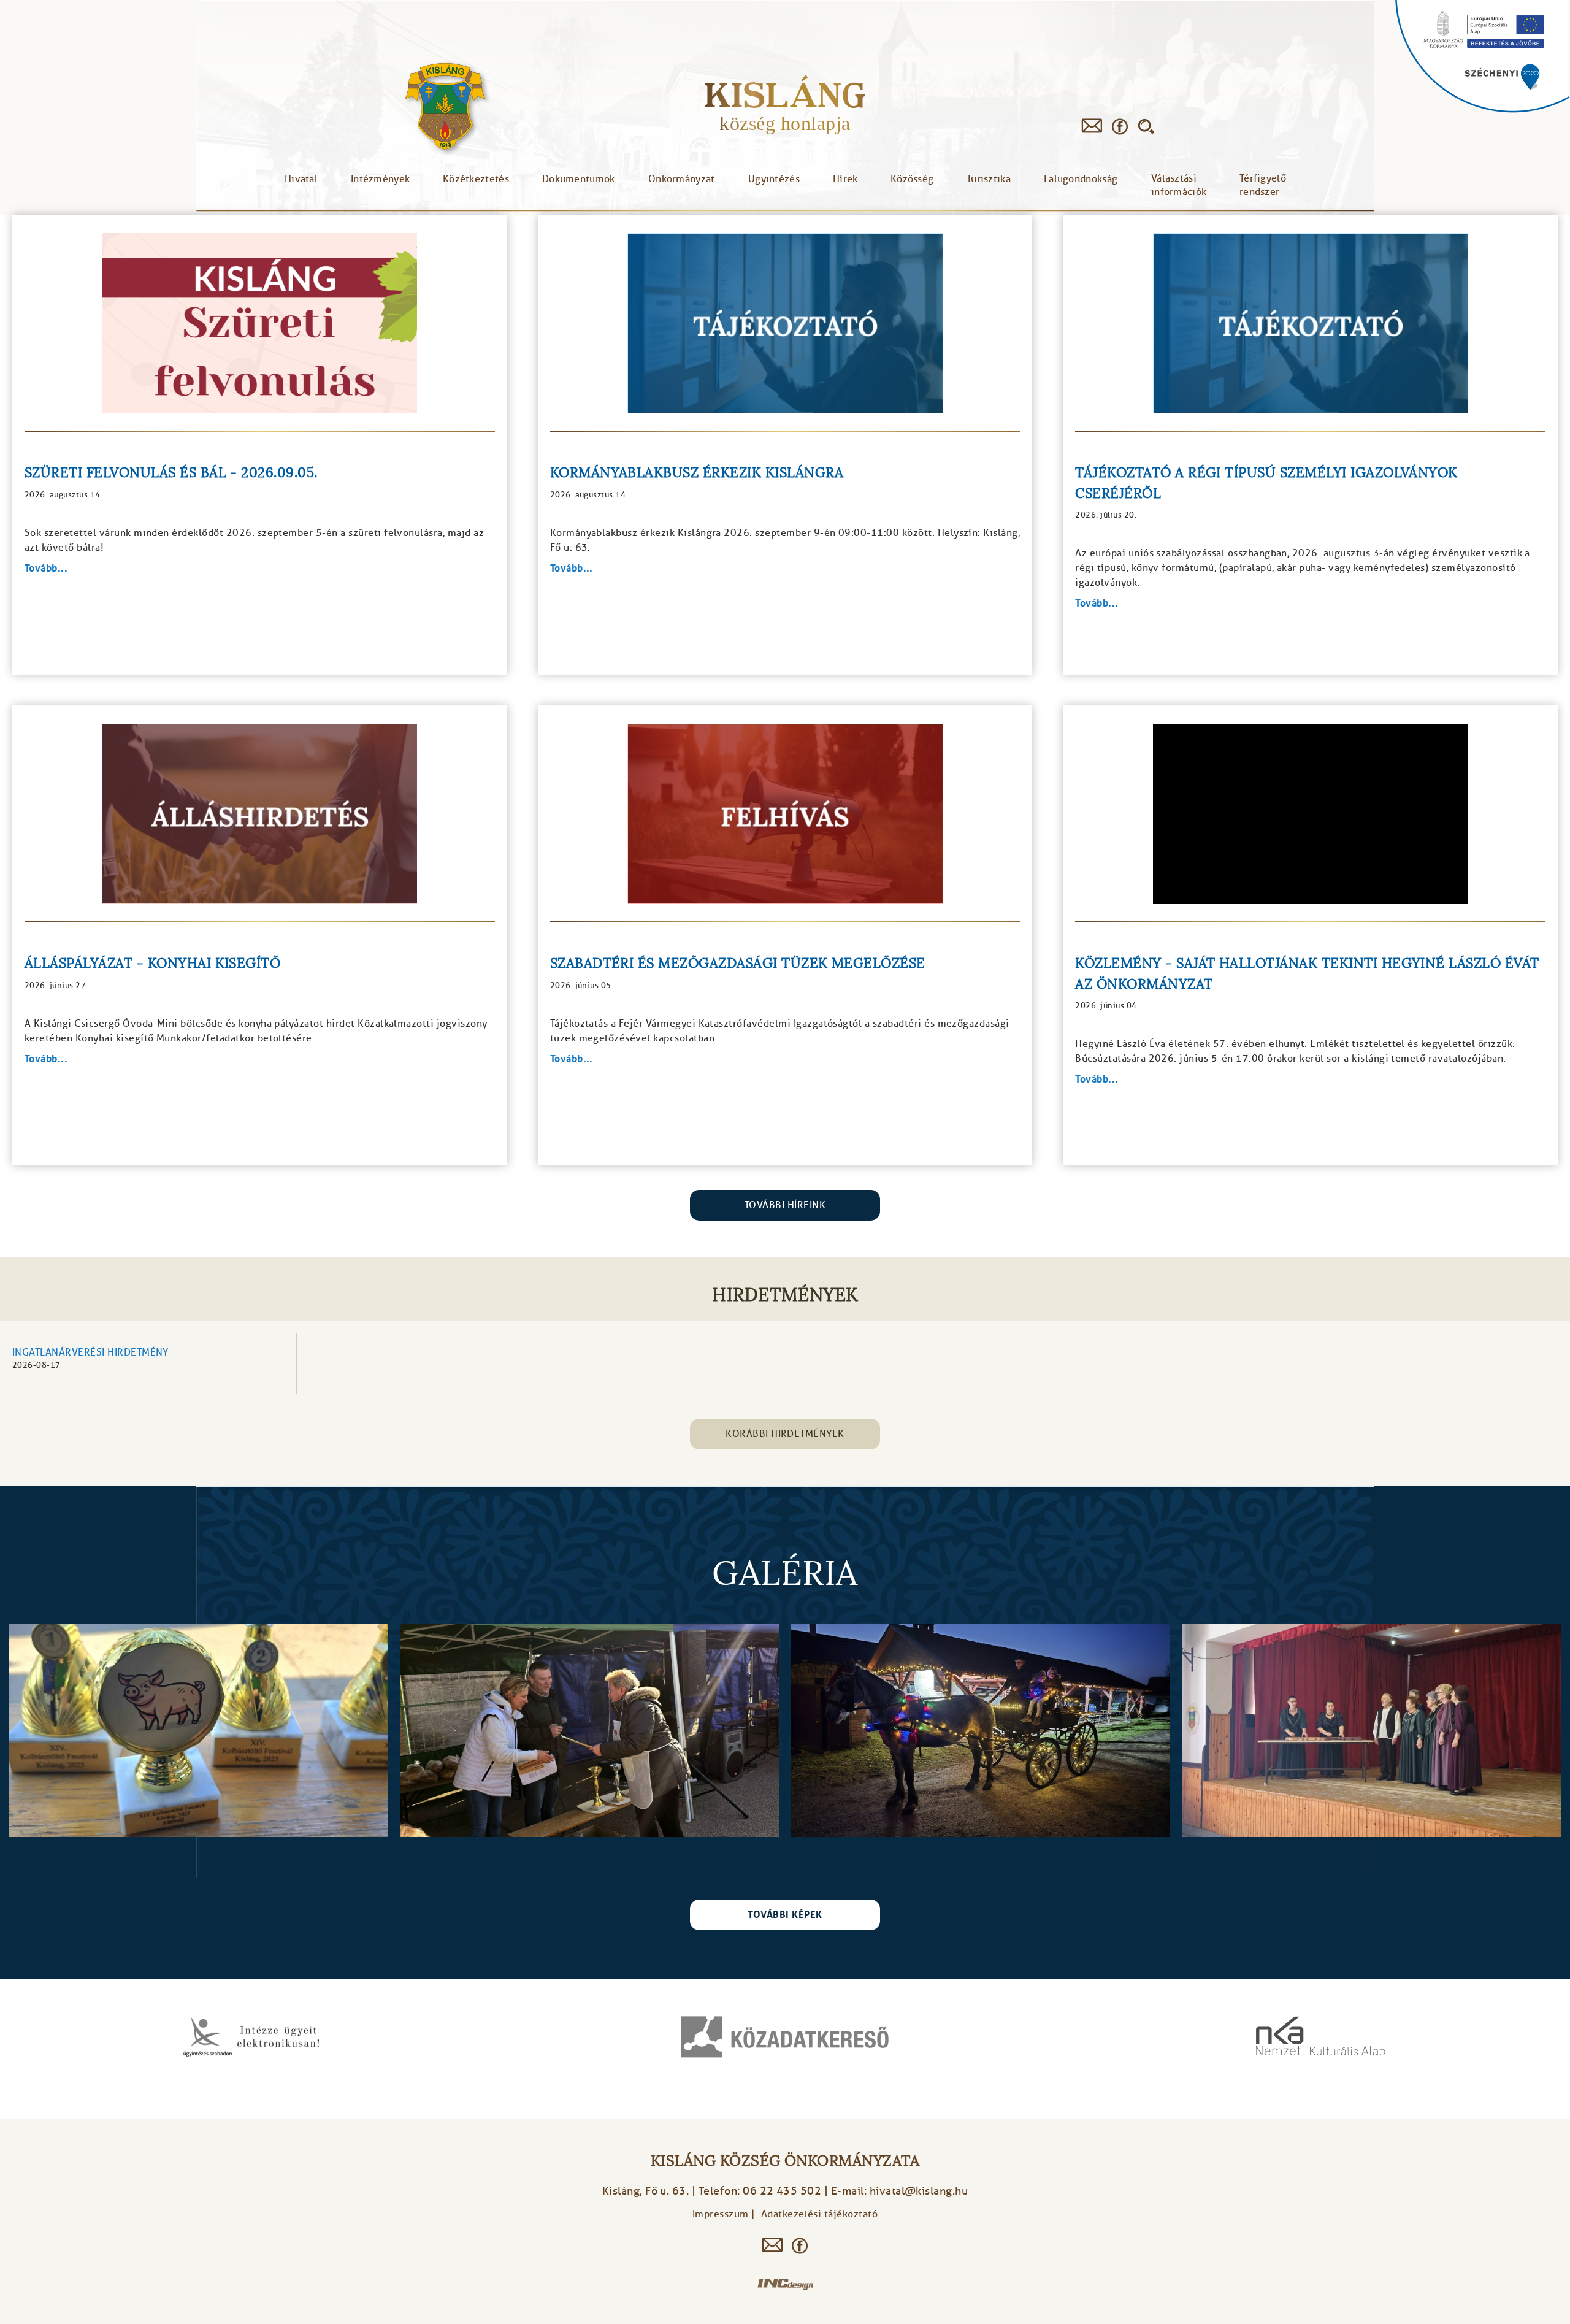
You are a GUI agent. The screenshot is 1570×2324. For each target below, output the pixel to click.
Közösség (912, 179)
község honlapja (785, 123)
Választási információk (1179, 185)
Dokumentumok (579, 179)
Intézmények (380, 179)
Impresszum (721, 2214)
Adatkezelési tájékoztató (820, 2214)
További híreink (785, 1205)
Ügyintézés (774, 179)
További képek (785, 1915)
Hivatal (301, 179)
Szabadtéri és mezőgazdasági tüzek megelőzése (738, 963)
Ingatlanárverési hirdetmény (90, 1352)
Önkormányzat (682, 179)
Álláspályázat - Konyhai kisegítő (152, 963)
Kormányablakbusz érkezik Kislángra (697, 473)
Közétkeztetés (476, 179)
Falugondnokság (1081, 179)
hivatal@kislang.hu (919, 2191)
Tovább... (46, 568)
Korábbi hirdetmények (785, 1434)
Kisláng (785, 95)
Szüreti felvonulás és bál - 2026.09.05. (171, 473)
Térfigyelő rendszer (1263, 185)
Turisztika (989, 179)
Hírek (845, 179)
